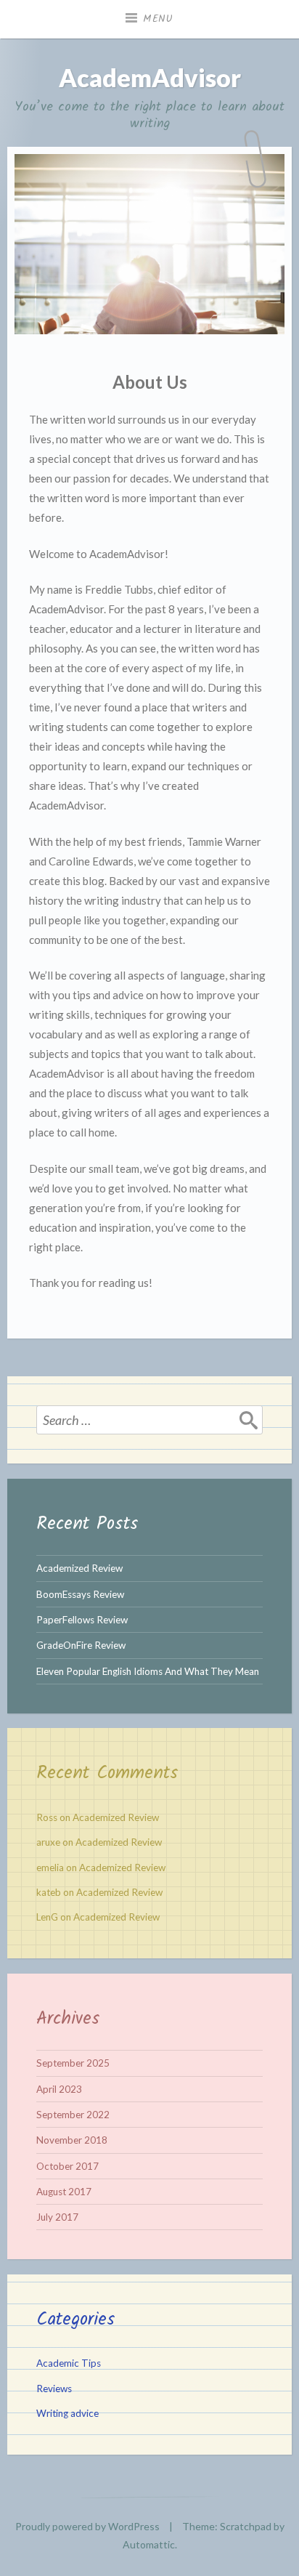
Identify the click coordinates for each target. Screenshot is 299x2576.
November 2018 (72, 2140)
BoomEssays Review (80, 1594)
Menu (158, 19)
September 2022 (73, 2115)
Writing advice (67, 2413)
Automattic (149, 2544)
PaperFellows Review (82, 1620)
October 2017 (67, 2166)
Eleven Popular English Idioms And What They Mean (148, 1671)
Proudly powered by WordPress (87, 2526)
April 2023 (59, 2089)
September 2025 (73, 2063)
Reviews (54, 2389)
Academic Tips (69, 2363)
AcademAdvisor (150, 77)
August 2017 (64, 2192)
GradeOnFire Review (81, 1645)
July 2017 (57, 2217)
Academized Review (79, 1568)
